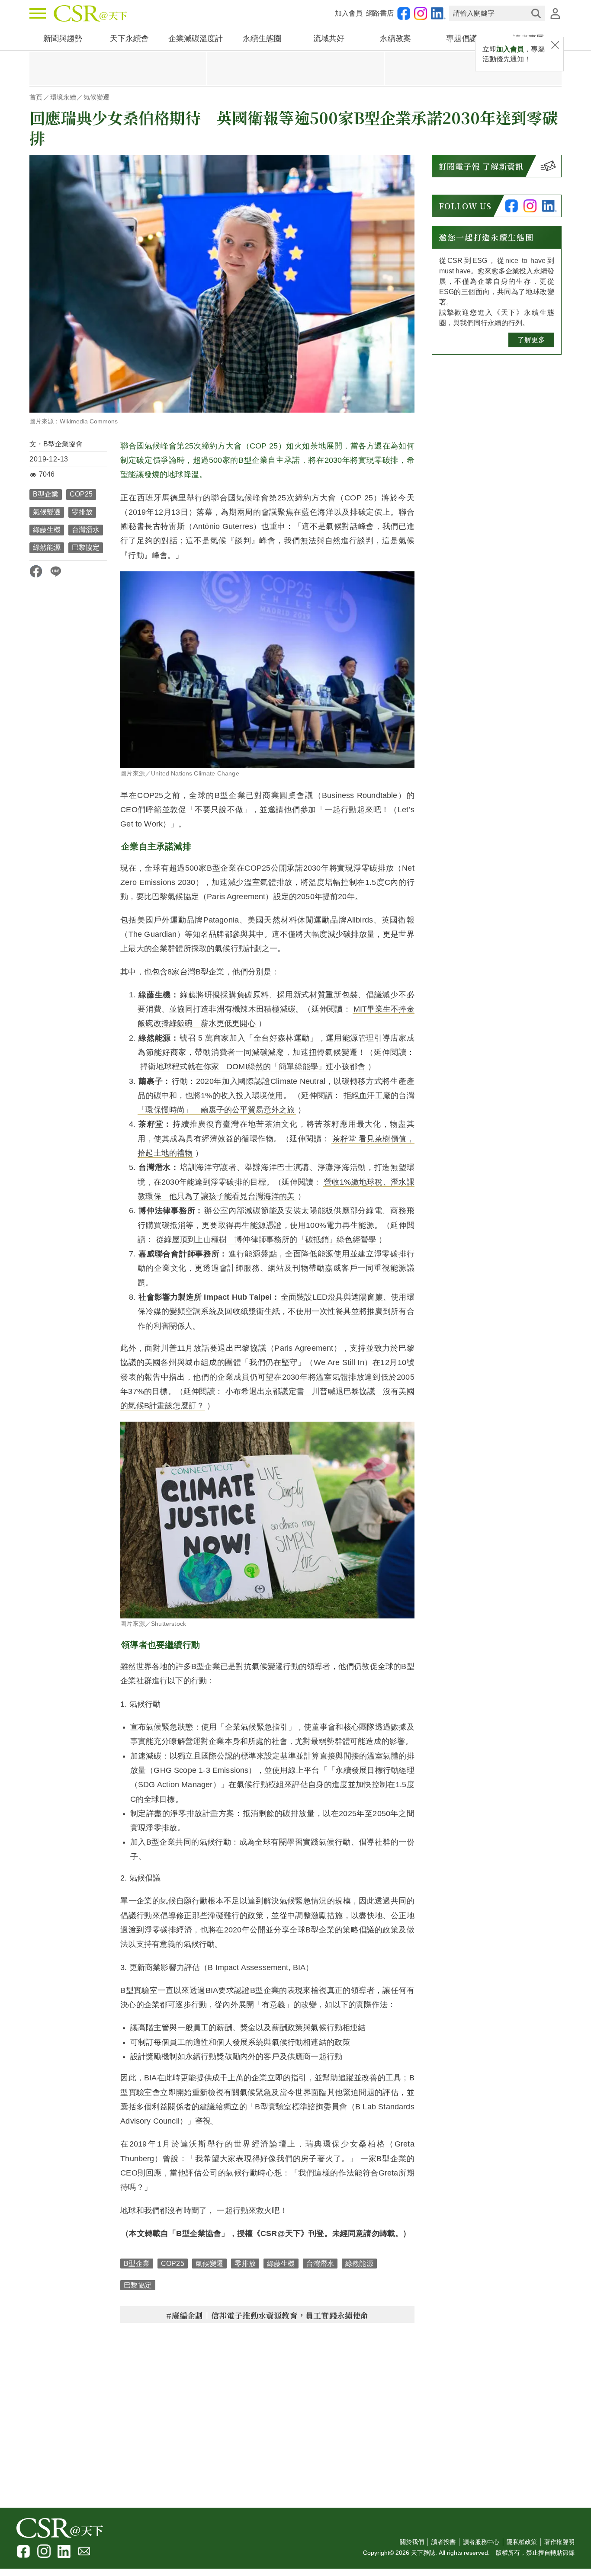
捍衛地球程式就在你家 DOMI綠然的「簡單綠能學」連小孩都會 (253, 1067)
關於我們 (412, 2542)
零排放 (82, 512)
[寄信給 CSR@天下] (84, 2551)
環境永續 (63, 97)
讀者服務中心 (481, 2542)
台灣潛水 (86, 530)
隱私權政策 (522, 2542)
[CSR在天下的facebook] (404, 13)
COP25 (81, 494)
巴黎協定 (86, 547)
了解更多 (531, 340)
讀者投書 (443, 2542)
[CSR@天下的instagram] (421, 13)
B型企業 (46, 494)
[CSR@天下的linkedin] (438, 13)
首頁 (36, 97)
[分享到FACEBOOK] (36, 571)
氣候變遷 (96, 97)
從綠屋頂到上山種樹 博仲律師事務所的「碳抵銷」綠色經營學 (266, 1240)
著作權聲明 (559, 2542)
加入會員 (349, 13)
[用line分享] (56, 571)
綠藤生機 (47, 530)
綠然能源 (47, 547)
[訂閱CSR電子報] (548, 166)
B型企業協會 (63, 444)
